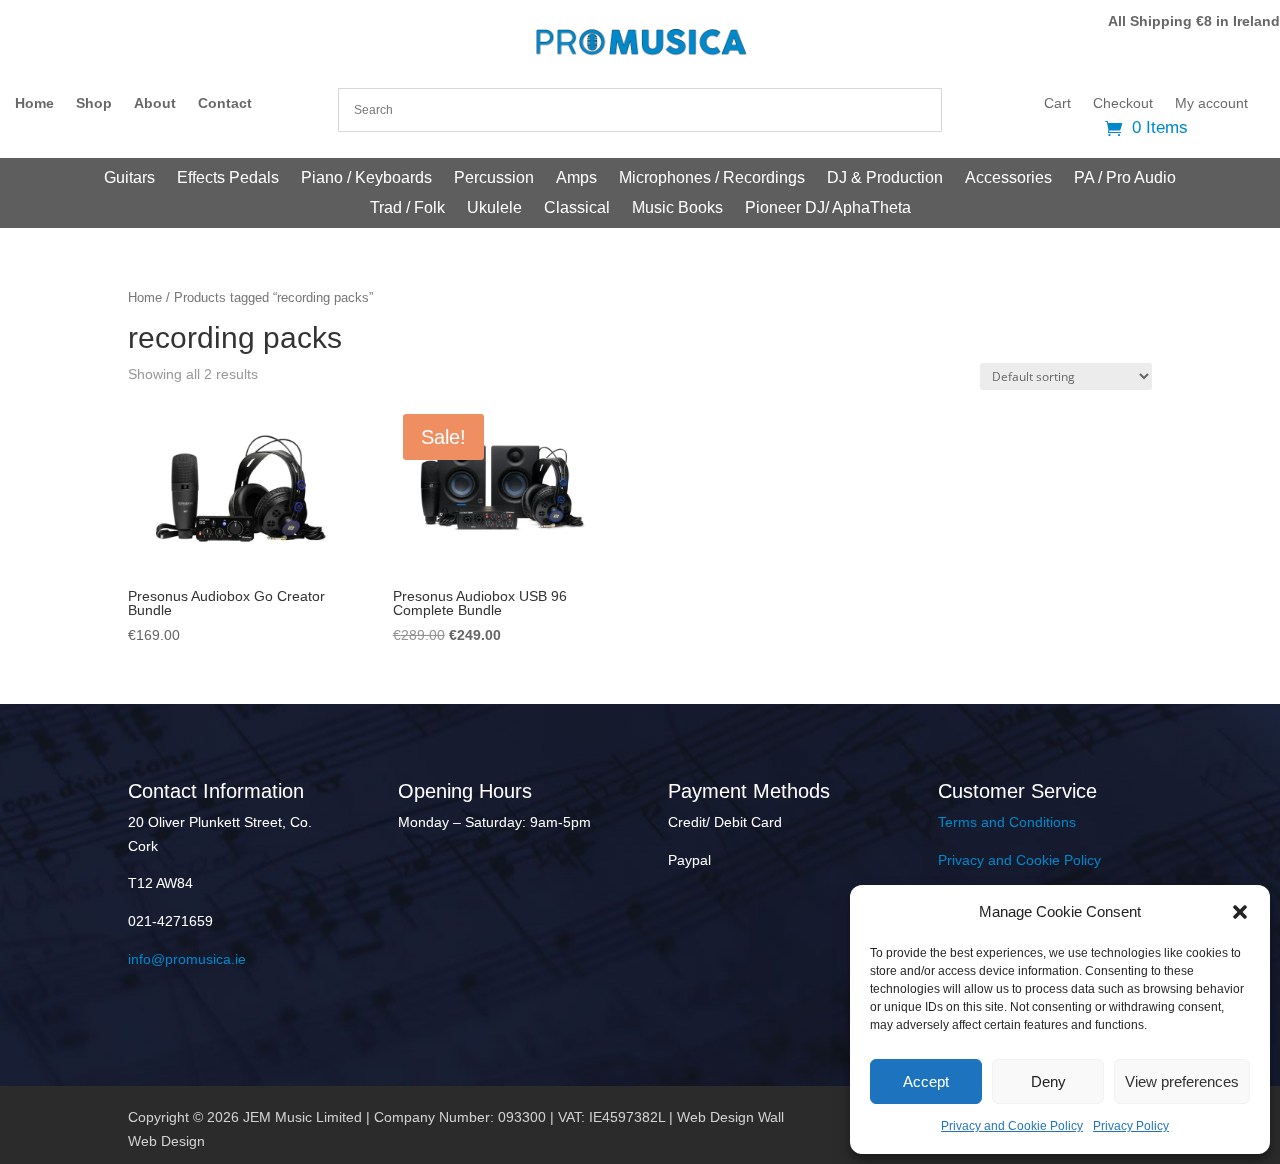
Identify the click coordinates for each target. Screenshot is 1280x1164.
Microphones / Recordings (712, 178)
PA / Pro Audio (1125, 178)
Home (34, 103)
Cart (1057, 103)
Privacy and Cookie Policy (1012, 1126)
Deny (1048, 1081)
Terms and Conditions (1007, 822)
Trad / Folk (407, 208)
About (155, 103)
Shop (94, 103)
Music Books (677, 208)
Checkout (1123, 103)
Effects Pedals (228, 178)
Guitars (129, 178)
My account (1211, 103)
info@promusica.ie (187, 959)
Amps (576, 178)
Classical (577, 208)
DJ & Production (885, 178)
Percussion (494, 178)
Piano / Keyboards (366, 178)
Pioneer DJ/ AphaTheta (828, 208)
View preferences (1182, 1081)
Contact (225, 103)
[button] (1240, 912)
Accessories (1008, 178)
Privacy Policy (1131, 1126)
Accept (926, 1081)
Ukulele (494, 208)
